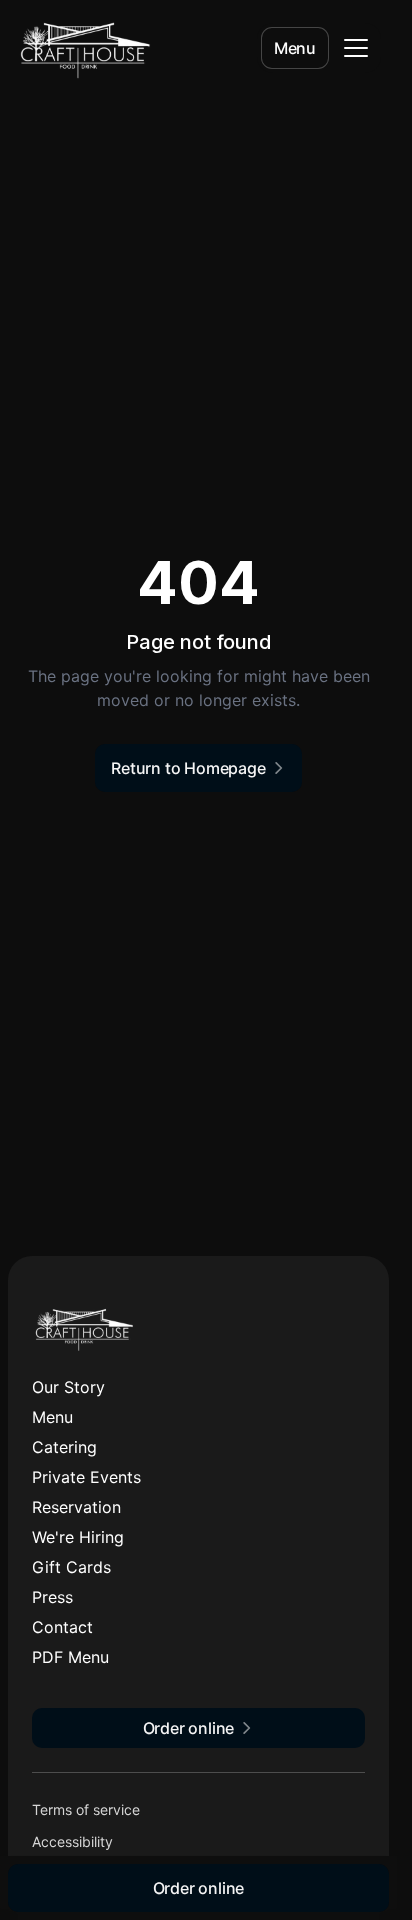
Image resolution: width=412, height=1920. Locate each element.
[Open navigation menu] (356, 48)
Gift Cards (71, 1567)
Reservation (76, 1507)
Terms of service (86, 1809)
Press (52, 1597)
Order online (199, 1888)
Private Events (86, 1477)
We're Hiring (78, 1537)
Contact (62, 1627)
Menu (295, 48)
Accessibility (72, 1841)
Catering (64, 1447)
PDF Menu (70, 1657)
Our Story (68, 1387)
